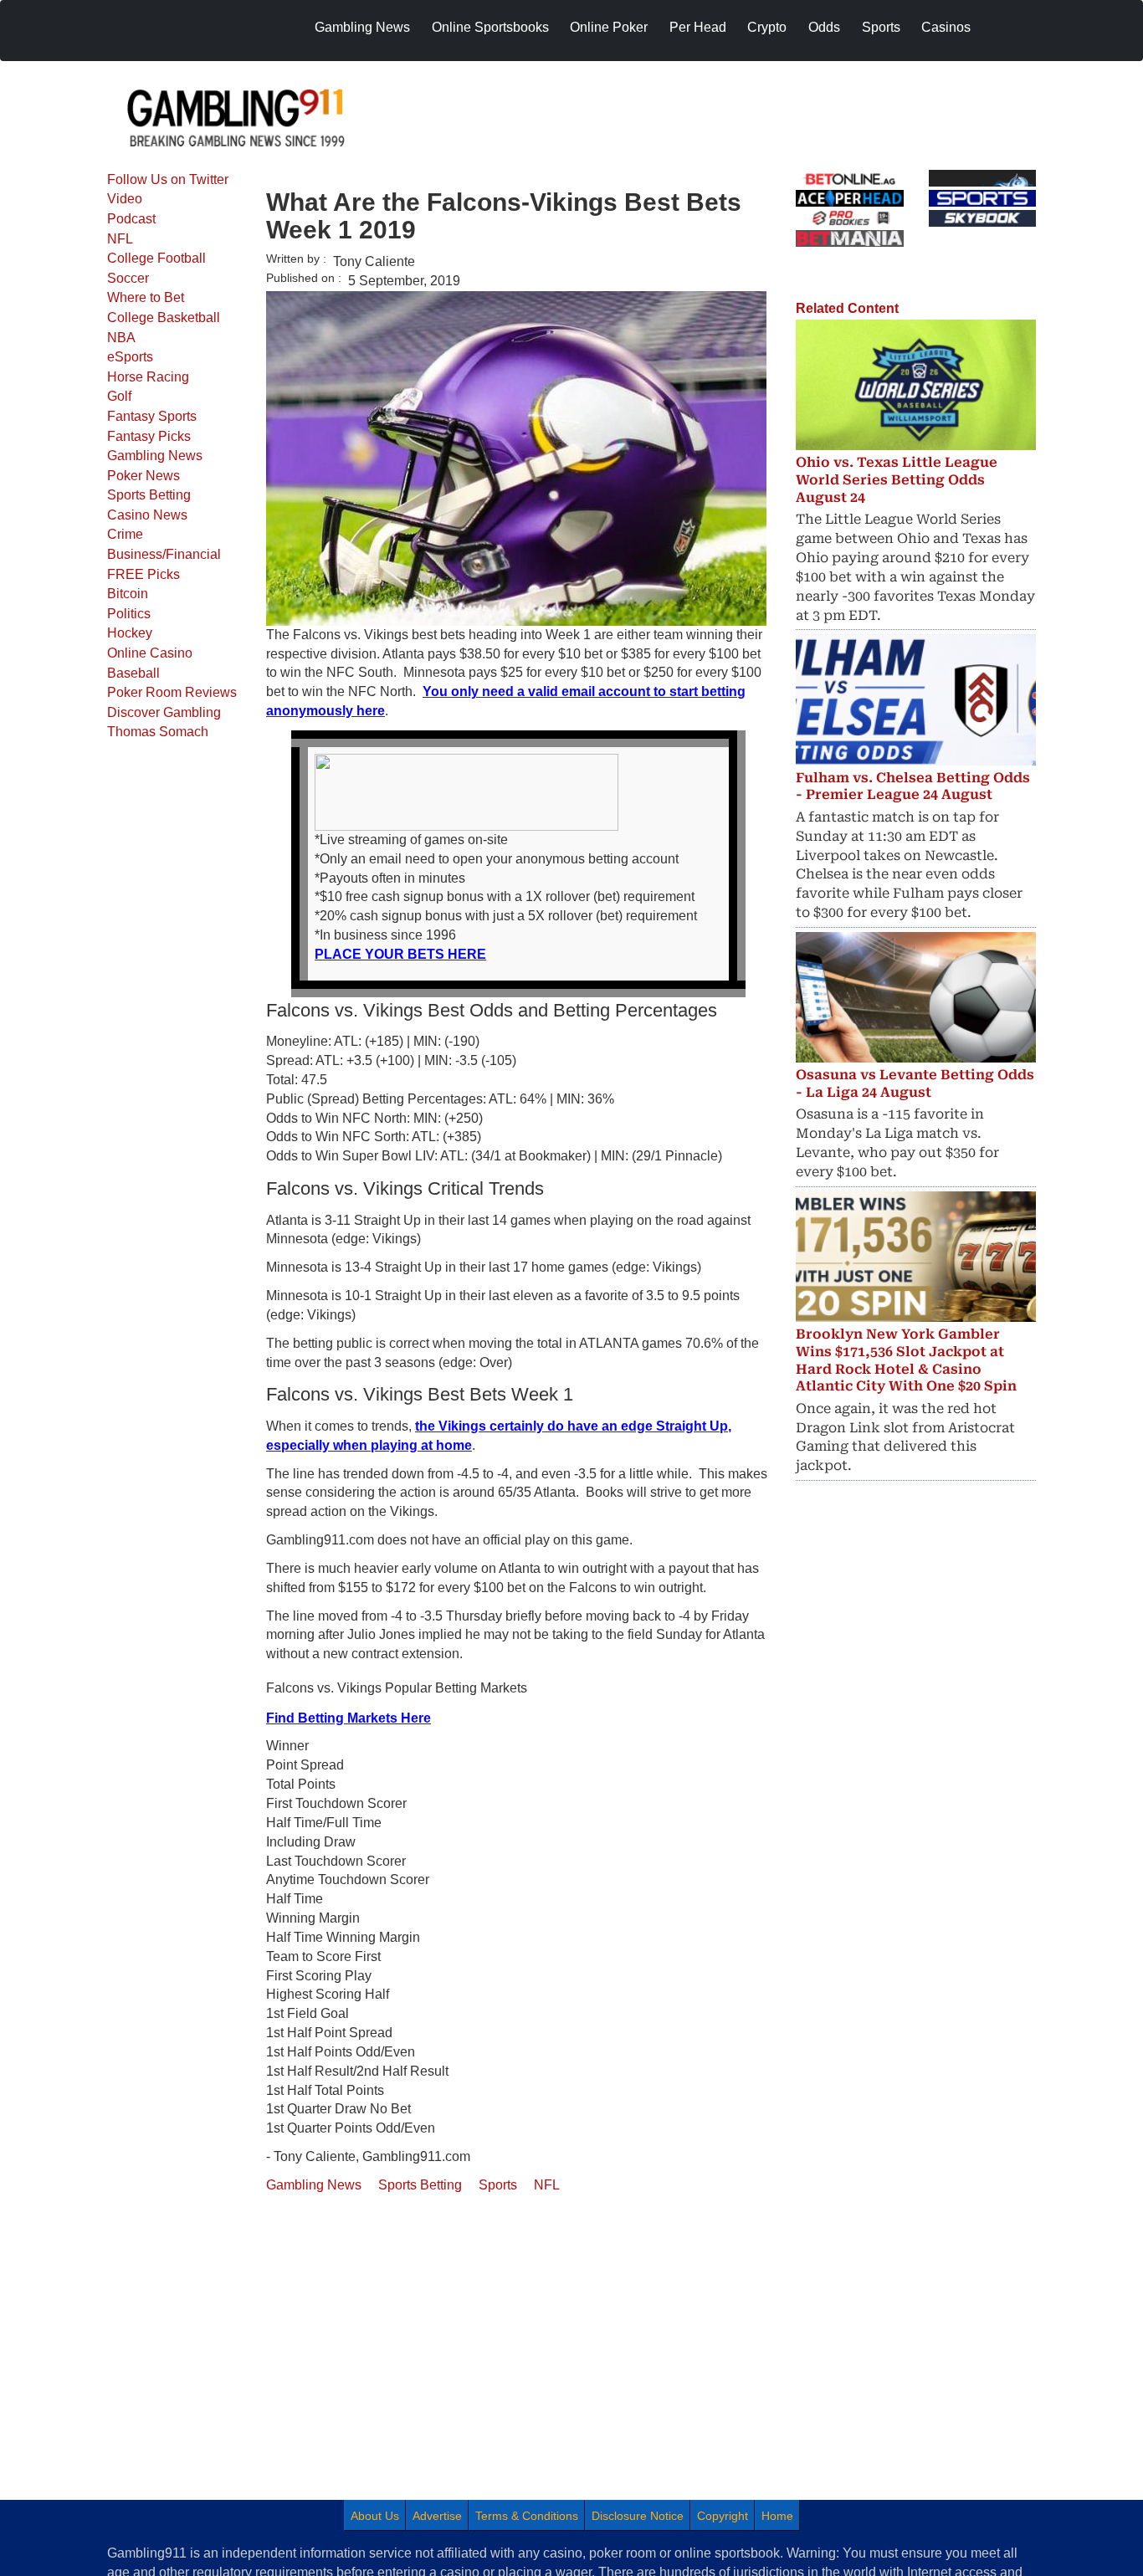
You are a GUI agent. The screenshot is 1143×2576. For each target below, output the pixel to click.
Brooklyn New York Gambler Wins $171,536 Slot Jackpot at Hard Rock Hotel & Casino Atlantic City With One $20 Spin (906, 1360)
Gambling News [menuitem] (362, 27)
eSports (130, 357)
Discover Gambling (164, 712)
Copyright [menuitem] (723, 2516)
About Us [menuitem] (375, 2516)
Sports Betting (149, 495)
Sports (498, 2185)
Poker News (144, 476)
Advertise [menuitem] (437, 2516)
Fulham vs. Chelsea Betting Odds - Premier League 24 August (913, 786)
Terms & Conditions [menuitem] (527, 2516)
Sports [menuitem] (881, 27)
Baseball (133, 673)
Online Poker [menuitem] (609, 27)
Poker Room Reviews (172, 692)
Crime (125, 534)
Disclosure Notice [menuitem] (638, 2516)
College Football (156, 258)
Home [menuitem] (777, 2516)
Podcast (131, 219)
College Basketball (164, 318)
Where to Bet (146, 297)
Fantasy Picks (149, 436)
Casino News (147, 515)
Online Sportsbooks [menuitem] (490, 27)
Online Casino (150, 653)
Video (125, 199)
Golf (119, 396)
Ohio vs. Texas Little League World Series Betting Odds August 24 (897, 480)
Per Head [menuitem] (698, 27)
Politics (129, 614)
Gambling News (155, 456)
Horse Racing (148, 377)
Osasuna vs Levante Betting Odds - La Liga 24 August (915, 1083)
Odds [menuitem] (824, 27)
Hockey (130, 633)
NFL (120, 239)
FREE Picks (144, 574)
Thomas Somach (158, 732)
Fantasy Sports (152, 416)
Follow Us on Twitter (168, 179)
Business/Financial (164, 554)
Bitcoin (128, 594)
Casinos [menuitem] (946, 27)
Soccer (128, 278)
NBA (121, 338)
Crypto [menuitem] (767, 27)
